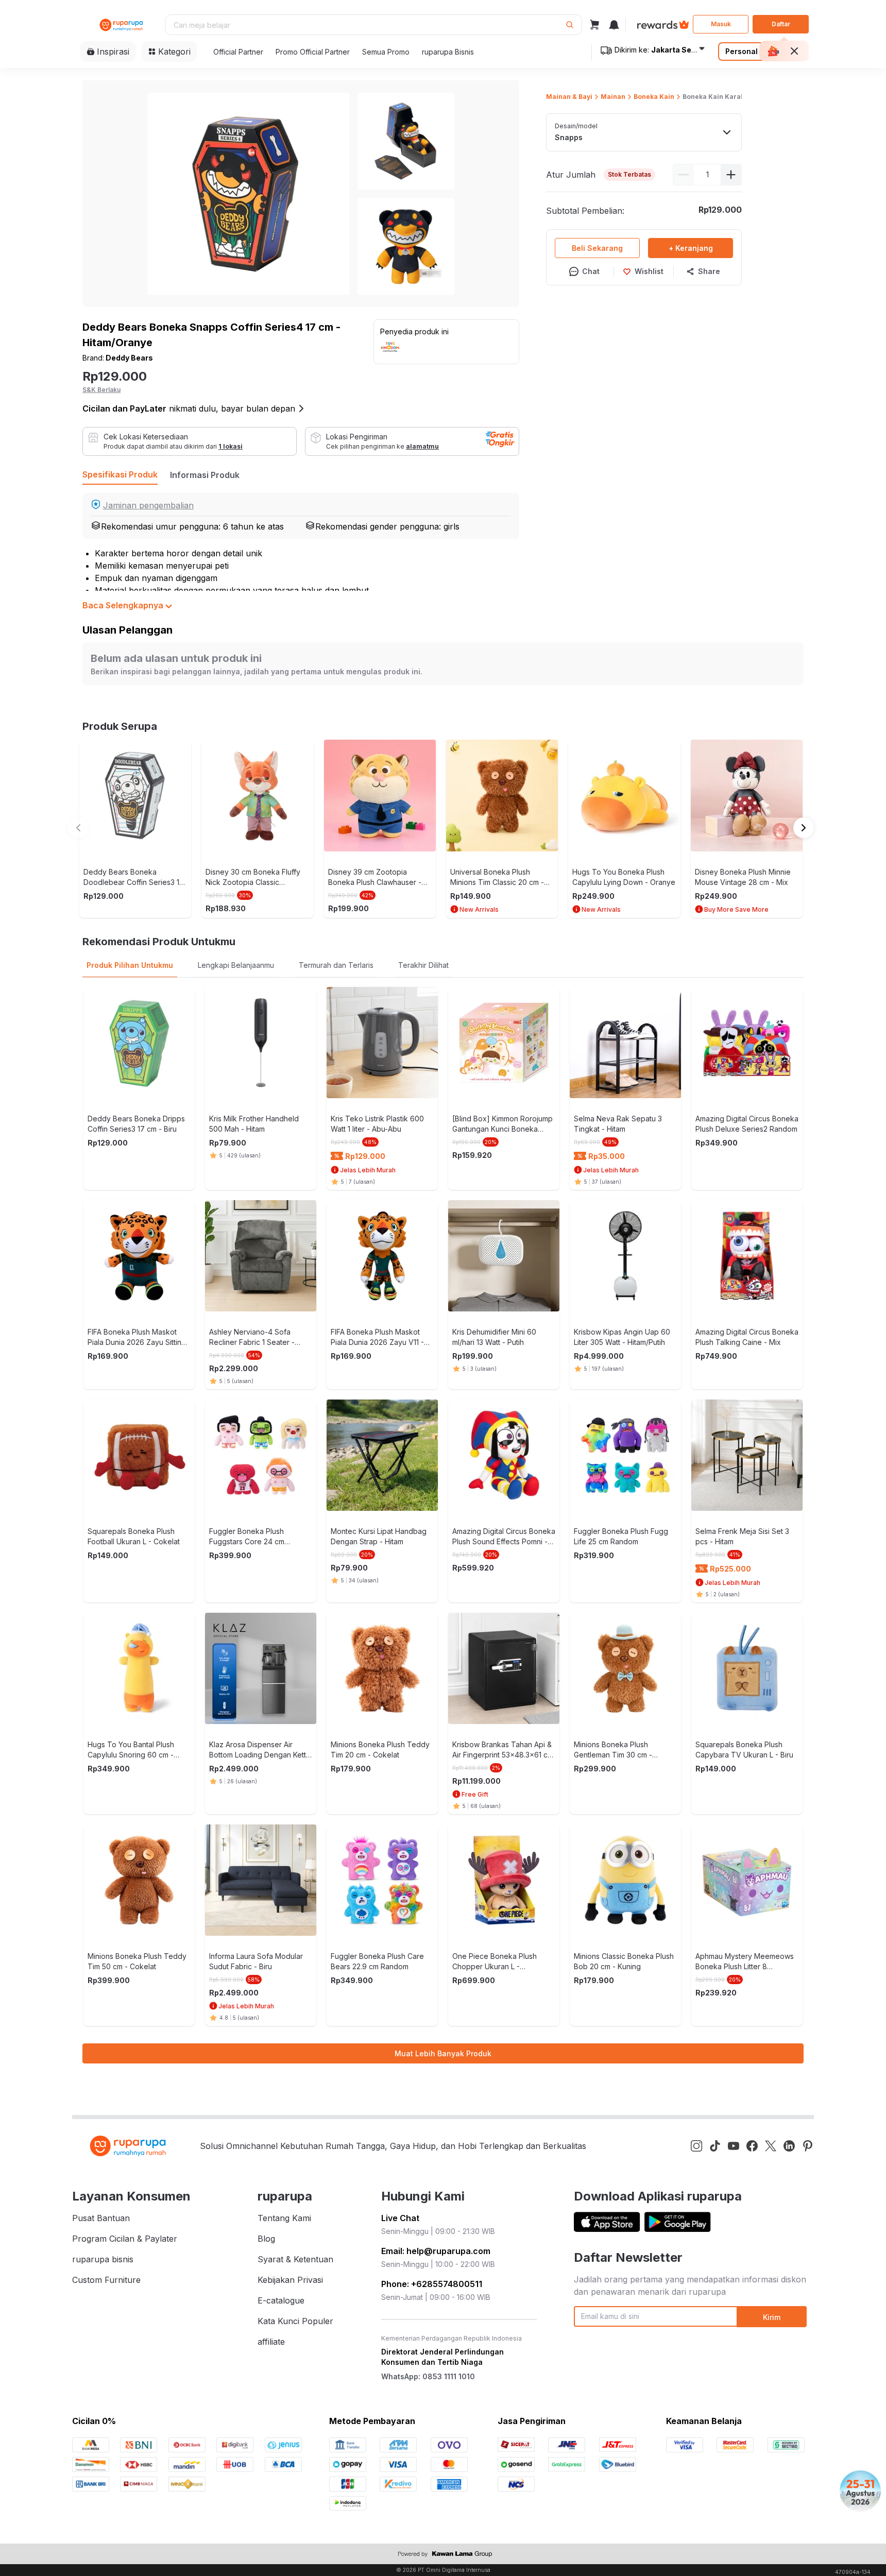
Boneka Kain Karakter (718, 97)
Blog (266, 2239)
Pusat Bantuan (101, 2218)
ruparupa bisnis (103, 2259)
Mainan (613, 97)
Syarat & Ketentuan (295, 2259)
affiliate (271, 2342)
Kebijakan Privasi (290, 2280)
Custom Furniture (106, 2280)
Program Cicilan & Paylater (125, 2239)
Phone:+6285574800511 (432, 2284)
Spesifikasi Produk (120, 474)
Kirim (772, 2317)
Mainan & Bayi (569, 97)
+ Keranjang (691, 248)
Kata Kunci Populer (295, 2321)
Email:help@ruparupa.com (436, 2251)
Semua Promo (386, 52)
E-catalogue (281, 2300)
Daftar (781, 24)
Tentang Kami (284, 2218)
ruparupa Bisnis (448, 52)
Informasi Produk (205, 475)
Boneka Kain (654, 97)
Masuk (721, 24)
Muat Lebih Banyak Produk (443, 2053)
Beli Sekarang (597, 248)
